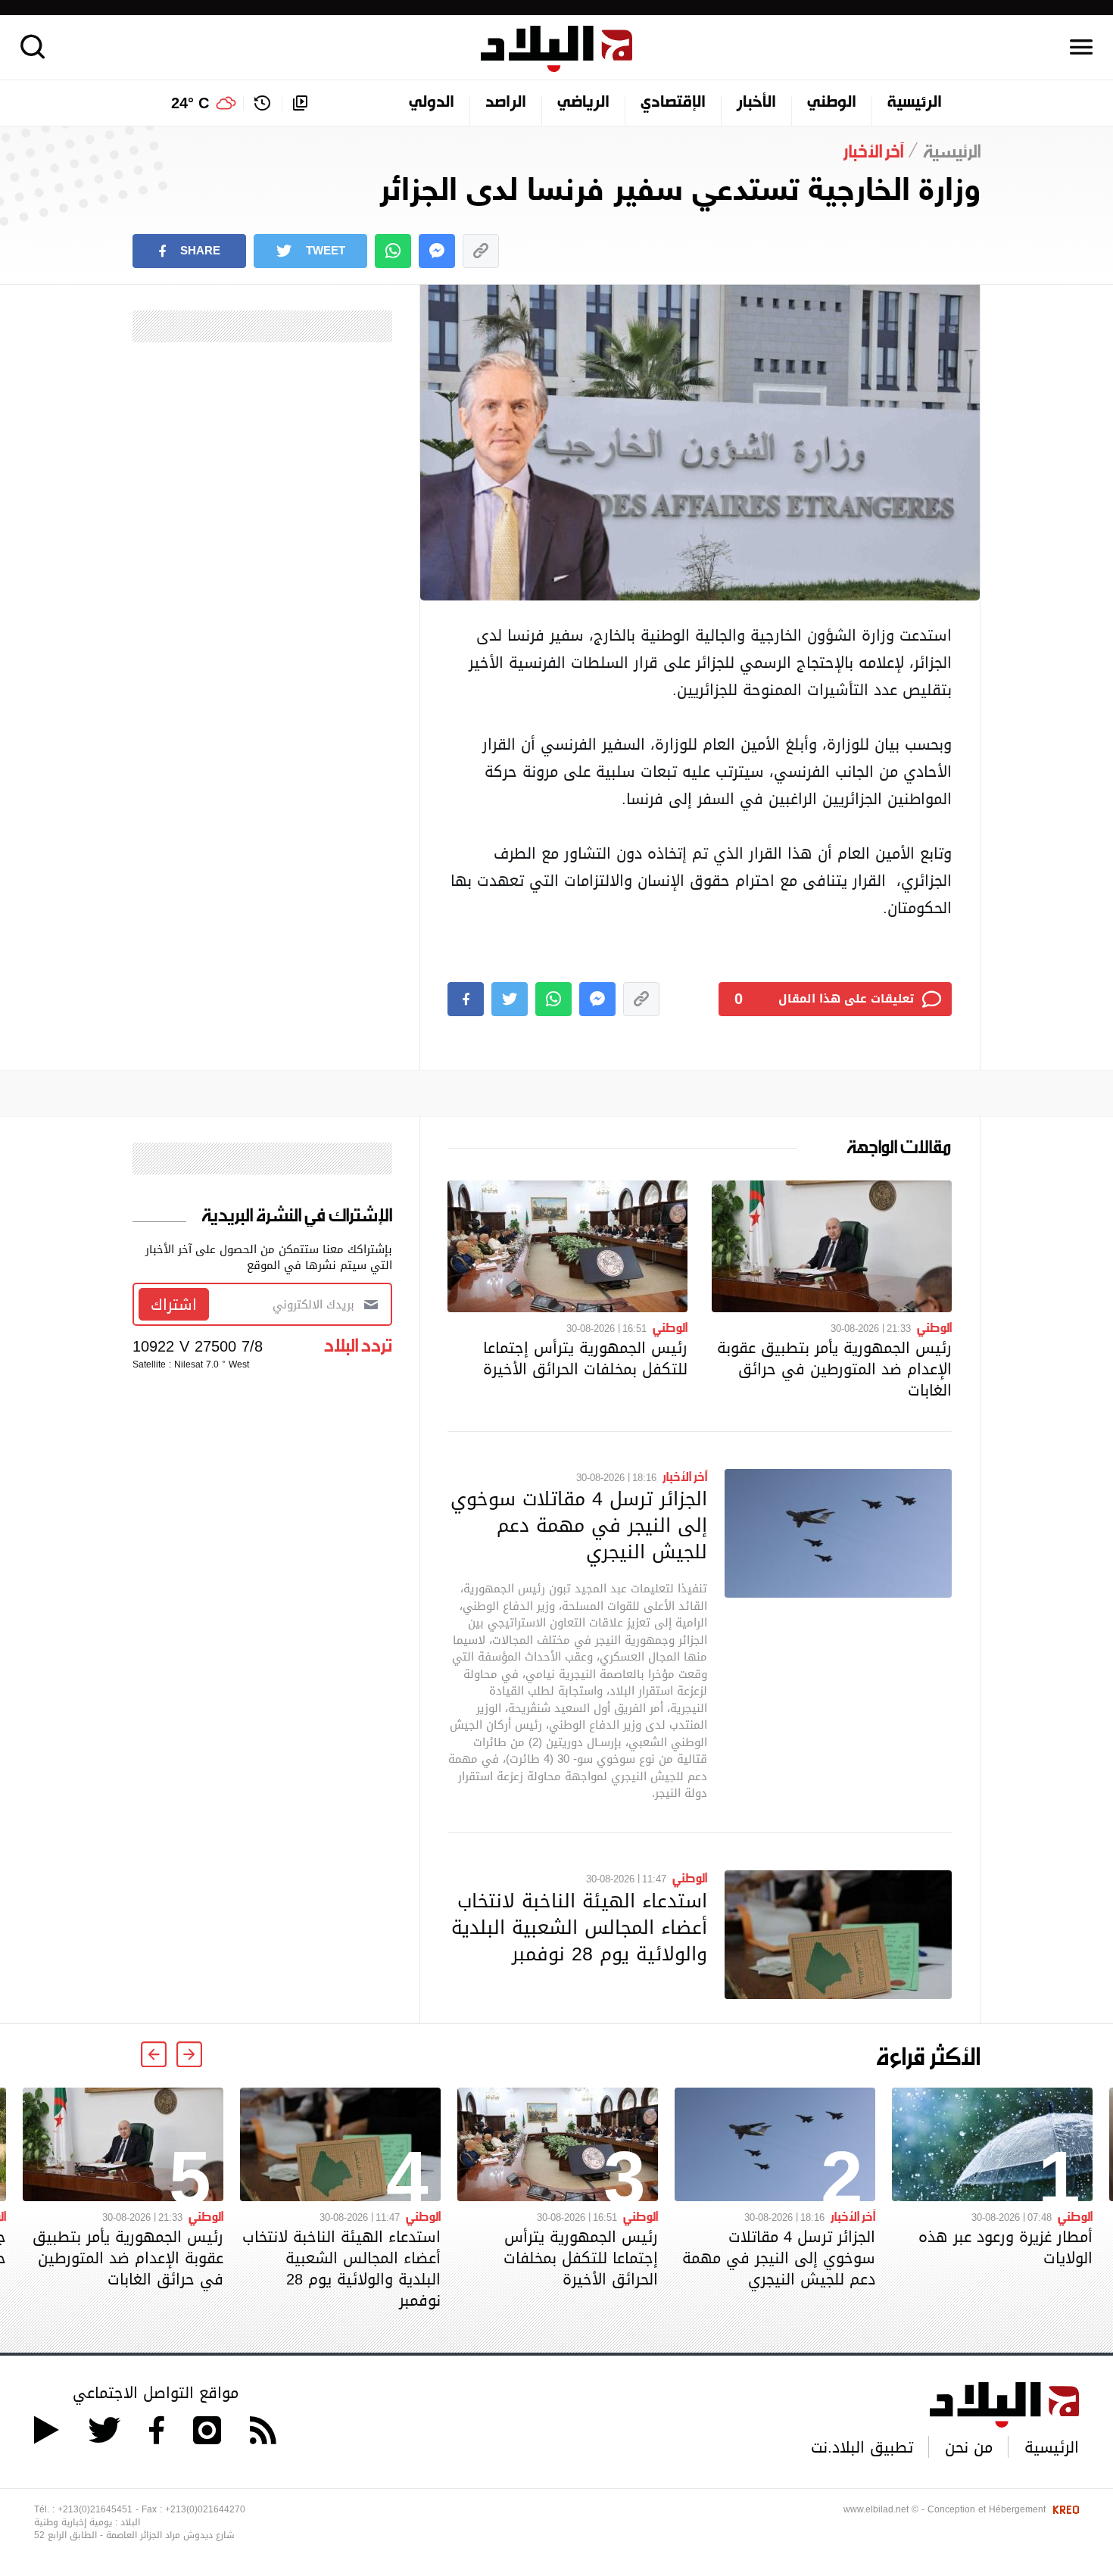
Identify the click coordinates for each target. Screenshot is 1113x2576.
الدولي (432, 103)
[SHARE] (466, 999)
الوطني (832, 103)
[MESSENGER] (437, 251)
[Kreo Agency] (1064, 2509)
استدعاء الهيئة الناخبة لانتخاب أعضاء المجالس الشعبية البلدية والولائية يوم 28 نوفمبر (579, 1927)
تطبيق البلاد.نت (862, 2447)
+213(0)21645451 (95, 2509)
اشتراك (174, 1305)
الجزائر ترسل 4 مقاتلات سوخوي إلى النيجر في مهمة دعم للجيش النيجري (579, 1525)
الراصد (506, 103)
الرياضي (583, 103)
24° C (190, 103)
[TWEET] (510, 999)
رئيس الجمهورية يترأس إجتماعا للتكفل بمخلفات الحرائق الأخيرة (585, 1358)
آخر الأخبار (685, 1476)
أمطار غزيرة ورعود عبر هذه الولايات (1005, 2247)
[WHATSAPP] (393, 251)
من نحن (969, 2447)
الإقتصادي (673, 103)
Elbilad (556, 49)
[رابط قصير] (481, 251)
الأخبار (756, 103)
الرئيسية (915, 103)
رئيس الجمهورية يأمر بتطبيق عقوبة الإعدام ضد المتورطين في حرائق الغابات (834, 1369)
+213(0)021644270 (205, 2509)
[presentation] (189, 2054)
